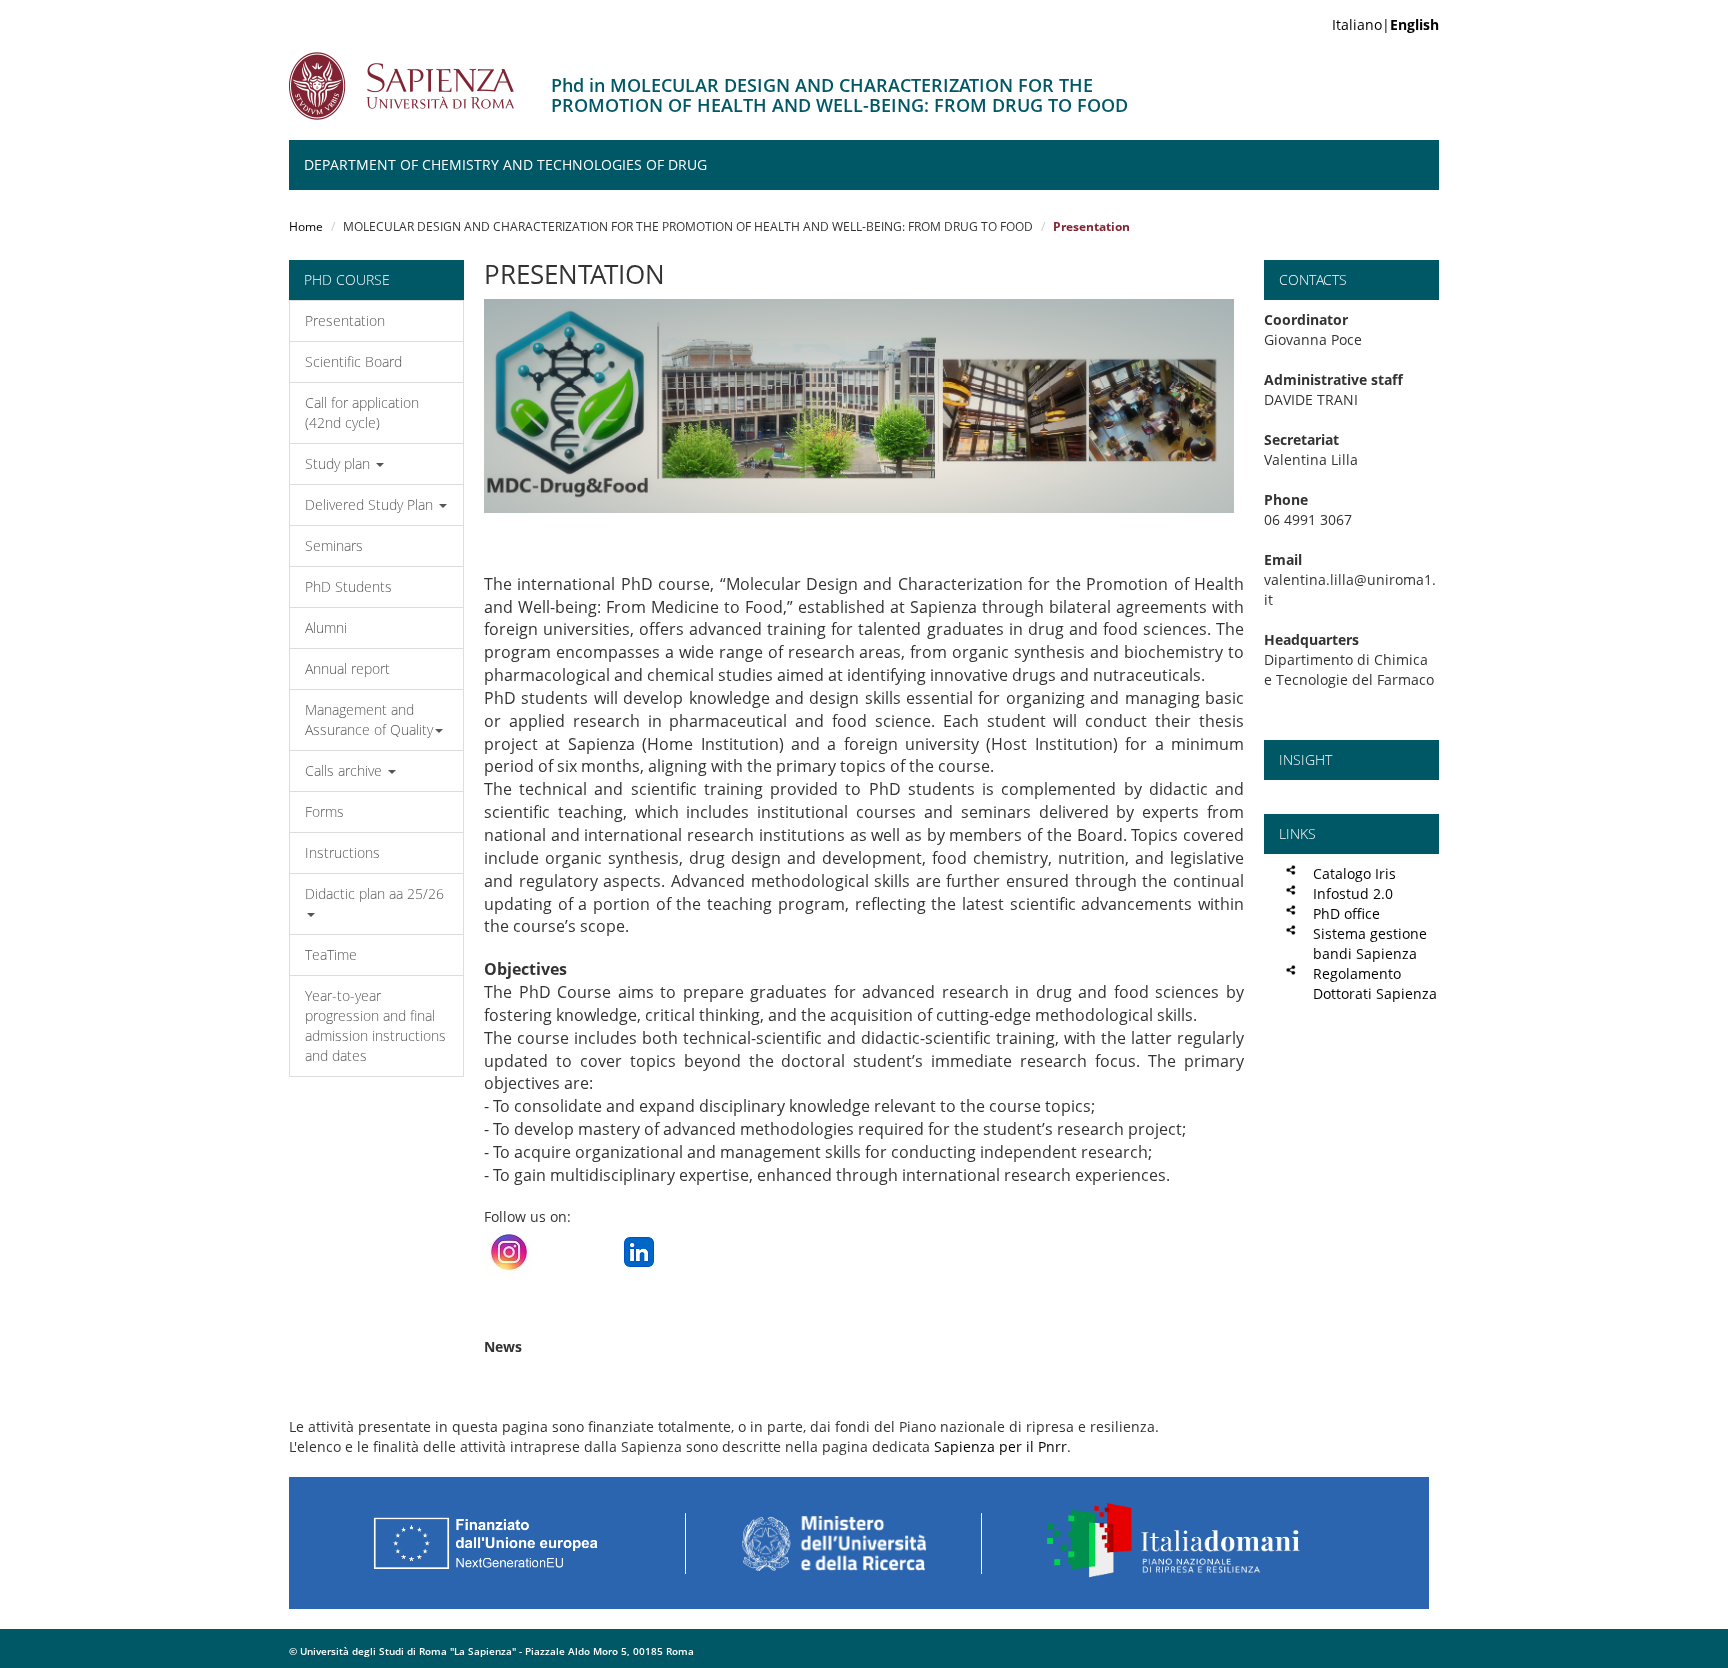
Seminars (334, 545)
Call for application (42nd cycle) (362, 412)
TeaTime (331, 954)
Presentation (345, 320)
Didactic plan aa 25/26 (374, 893)
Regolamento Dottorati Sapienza (1375, 983)
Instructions (342, 852)
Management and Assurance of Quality (369, 719)
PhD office (1346, 913)
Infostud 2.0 (1353, 893)
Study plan (339, 463)
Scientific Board (353, 361)
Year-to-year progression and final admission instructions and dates (375, 1025)
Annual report (347, 668)
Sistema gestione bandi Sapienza (1370, 943)
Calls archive (345, 770)
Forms (324, 811)
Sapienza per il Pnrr (1000, 1446)
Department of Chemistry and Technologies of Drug (505, 164)
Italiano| (1385, 24)
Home (306, 226)
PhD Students (348, 586)
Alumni (326, 627)
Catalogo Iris (1354, 873)
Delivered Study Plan (371, 504)
